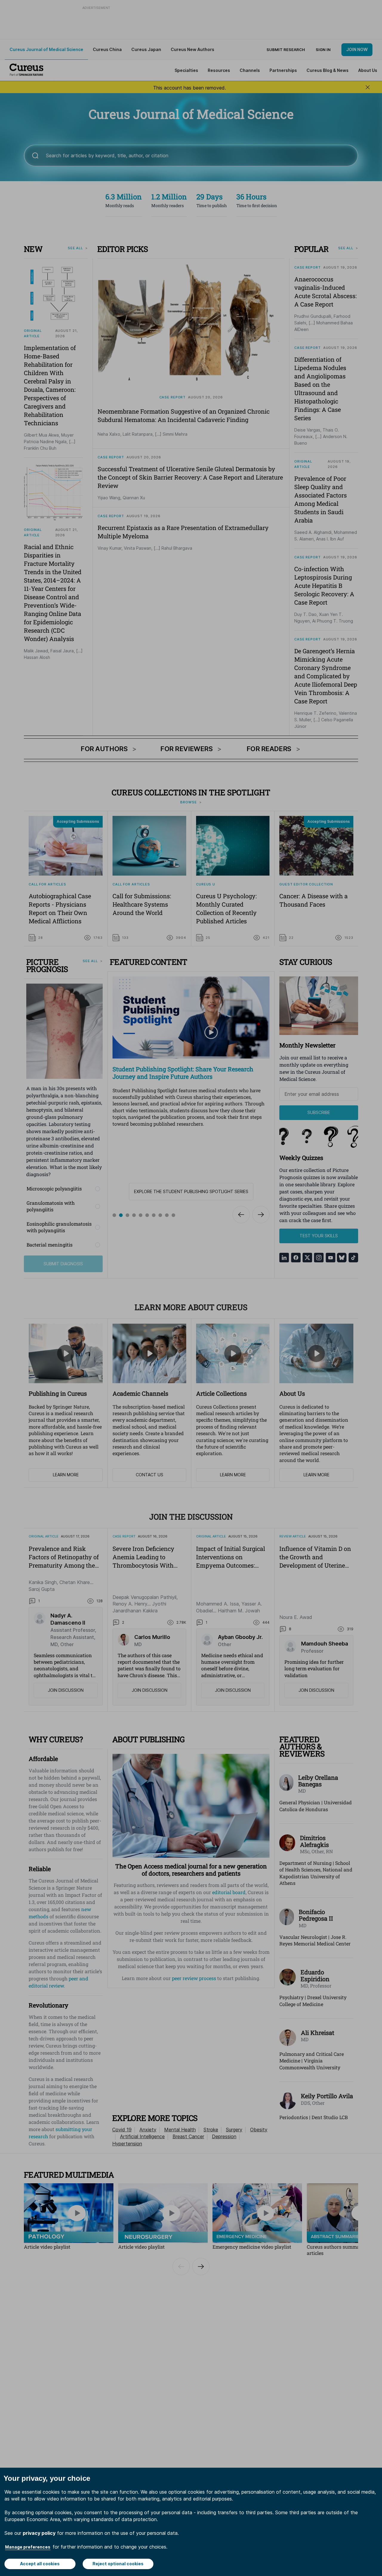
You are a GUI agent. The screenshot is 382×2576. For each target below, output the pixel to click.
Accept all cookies (40, 2564)
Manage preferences (28, 2547)
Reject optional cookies (118, 2564)
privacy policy (39, 2533)
